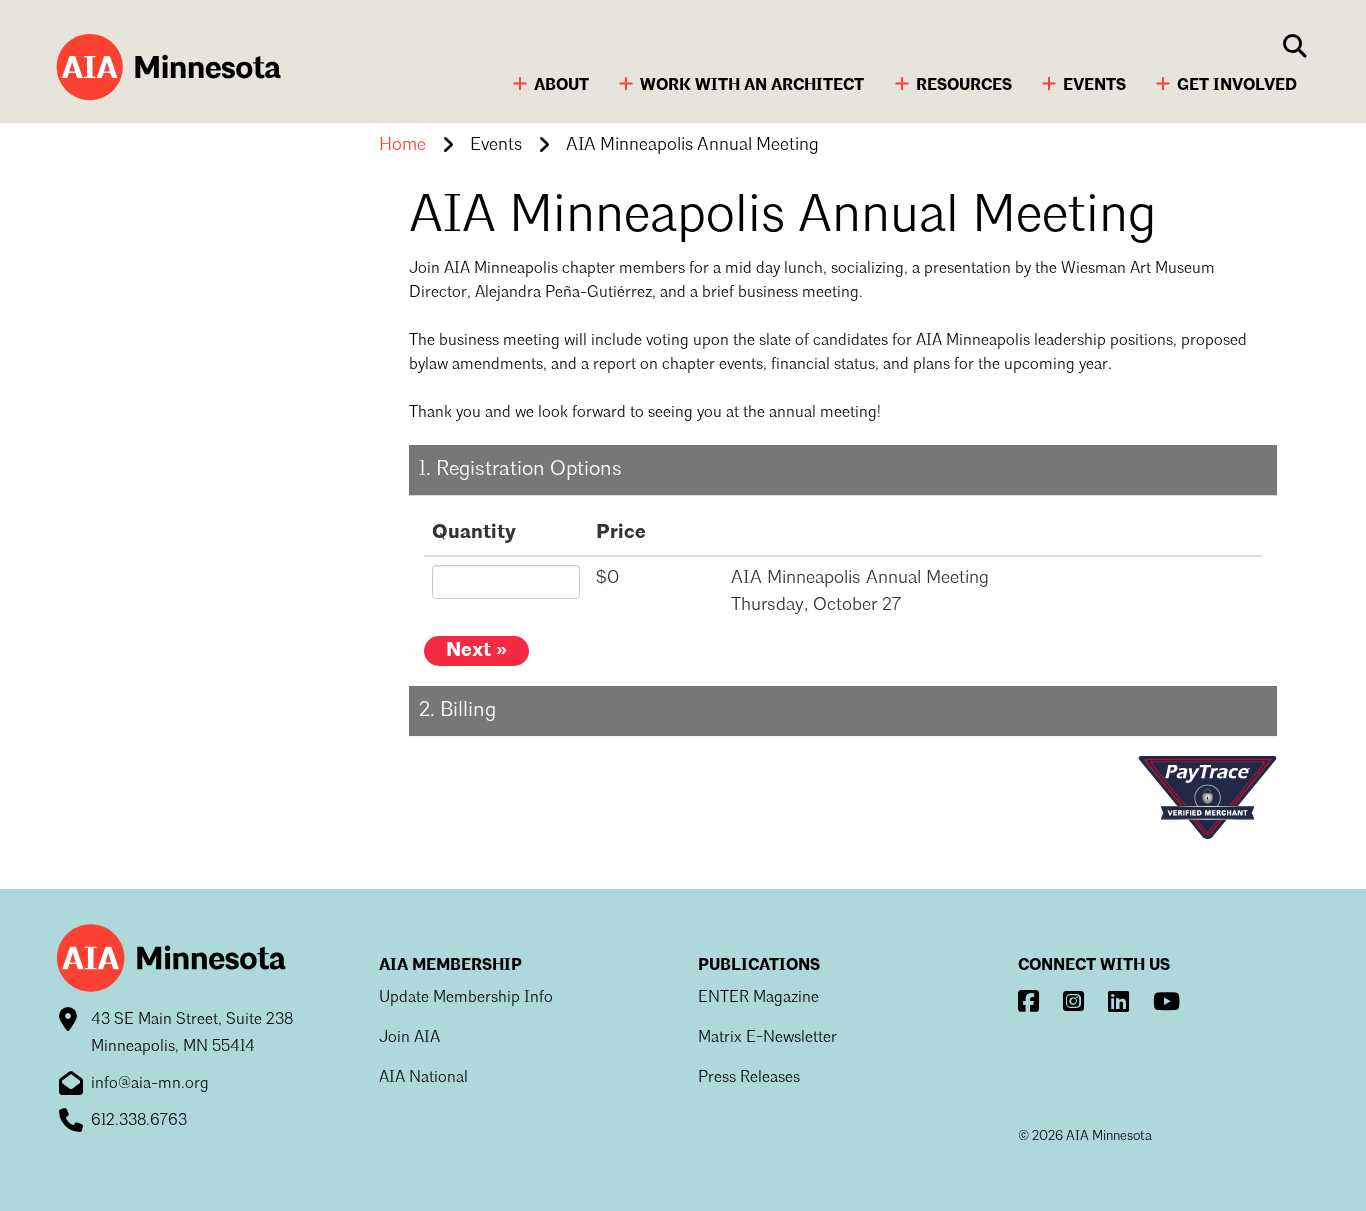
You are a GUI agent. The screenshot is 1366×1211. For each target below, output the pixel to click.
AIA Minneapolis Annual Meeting (692, 145)
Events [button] (1094, 86)
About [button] (561, 86)
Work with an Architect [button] (752, 86)
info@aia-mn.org (150, 1084)
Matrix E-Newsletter (767, 1038)
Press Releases (749, 1078)
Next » (476, 651)
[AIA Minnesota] (165, 69)
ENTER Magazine (758, 998)
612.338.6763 (139, 1121)
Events (496, 145)
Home (402, 145)
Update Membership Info (466, 998)
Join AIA (409, 1038)
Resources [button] (964, 86)
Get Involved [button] (1237, 86)
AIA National (423, 1078)
